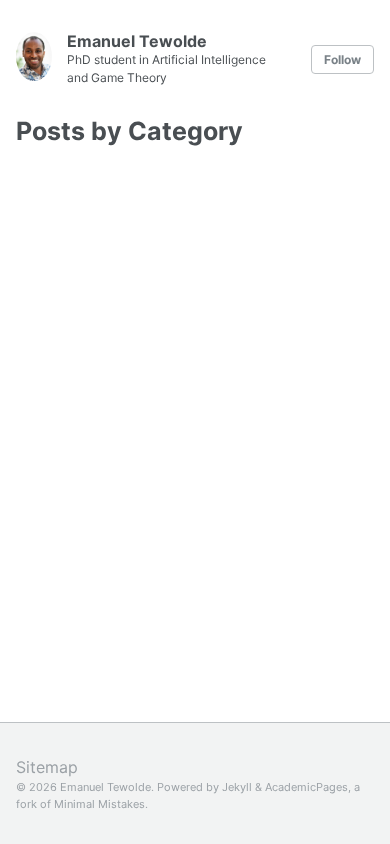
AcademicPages (306, 787)
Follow (342, 59)
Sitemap (47, 767)
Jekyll (237, 787)
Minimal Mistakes (99, 804)
